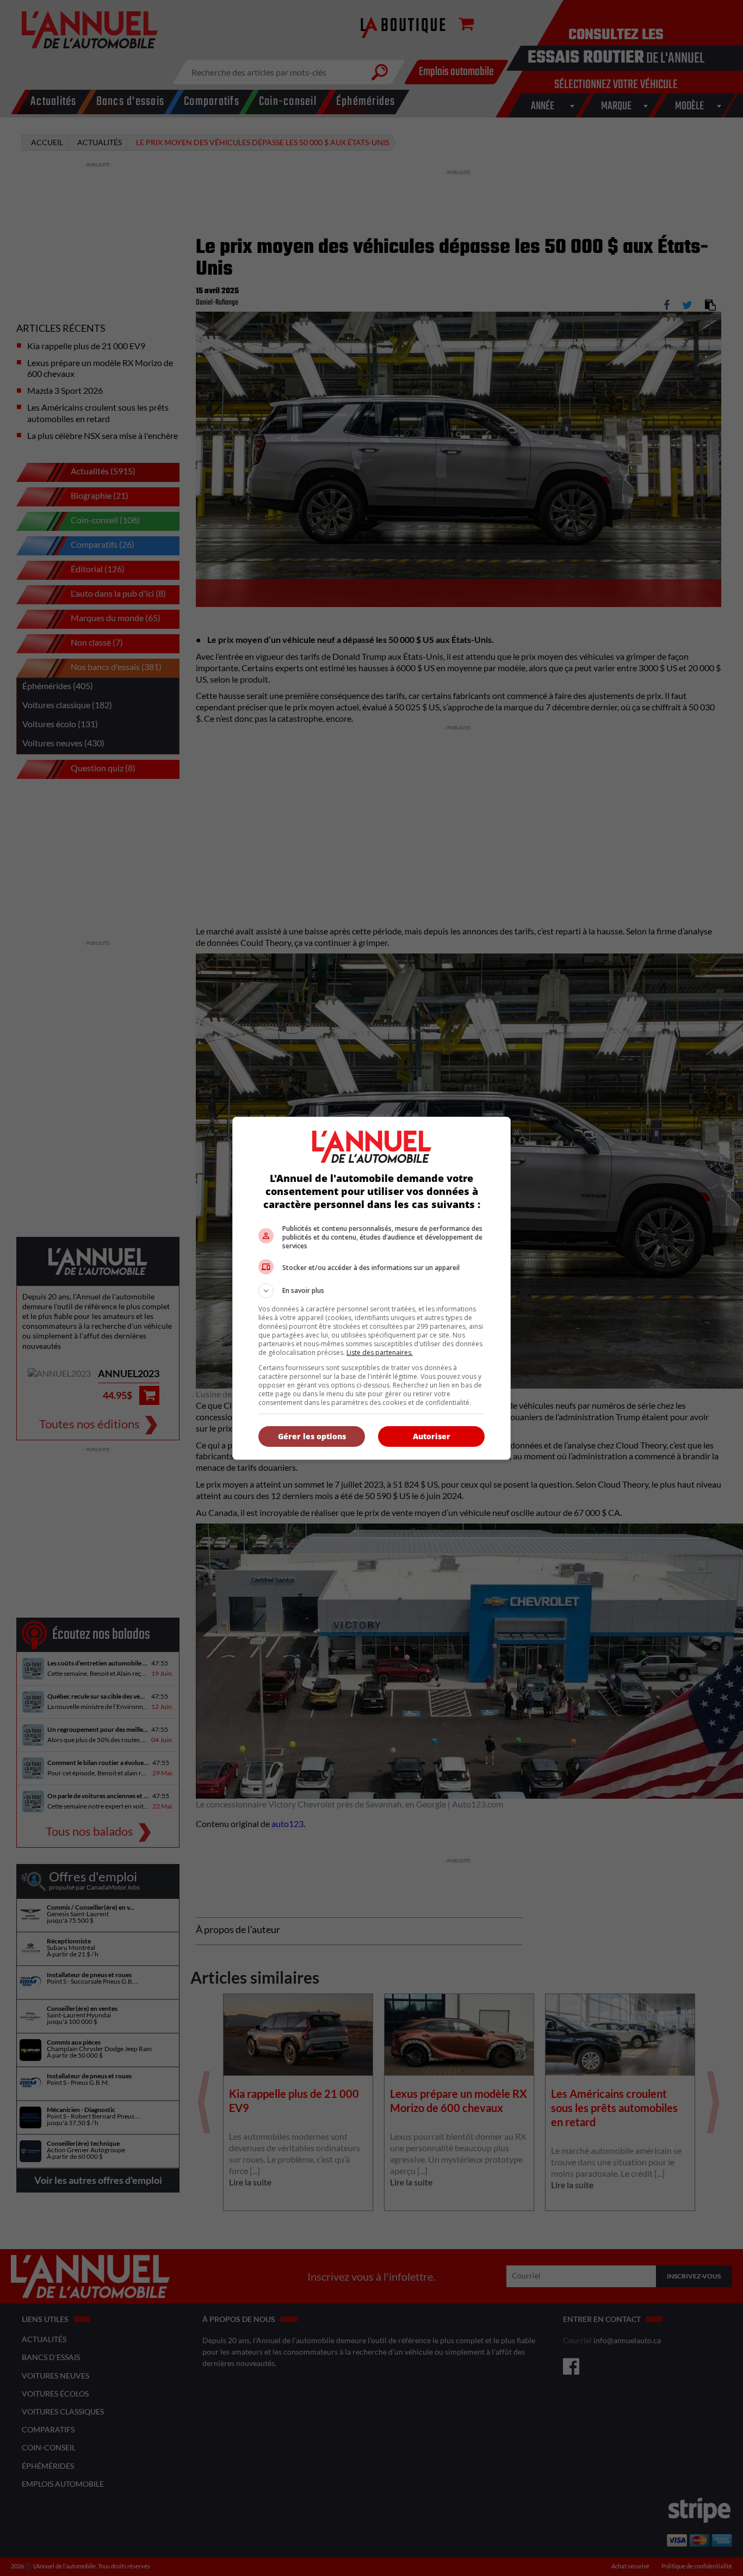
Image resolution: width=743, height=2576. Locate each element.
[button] (371, 1291)
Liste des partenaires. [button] (380, 1352)
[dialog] (371, 1288)
